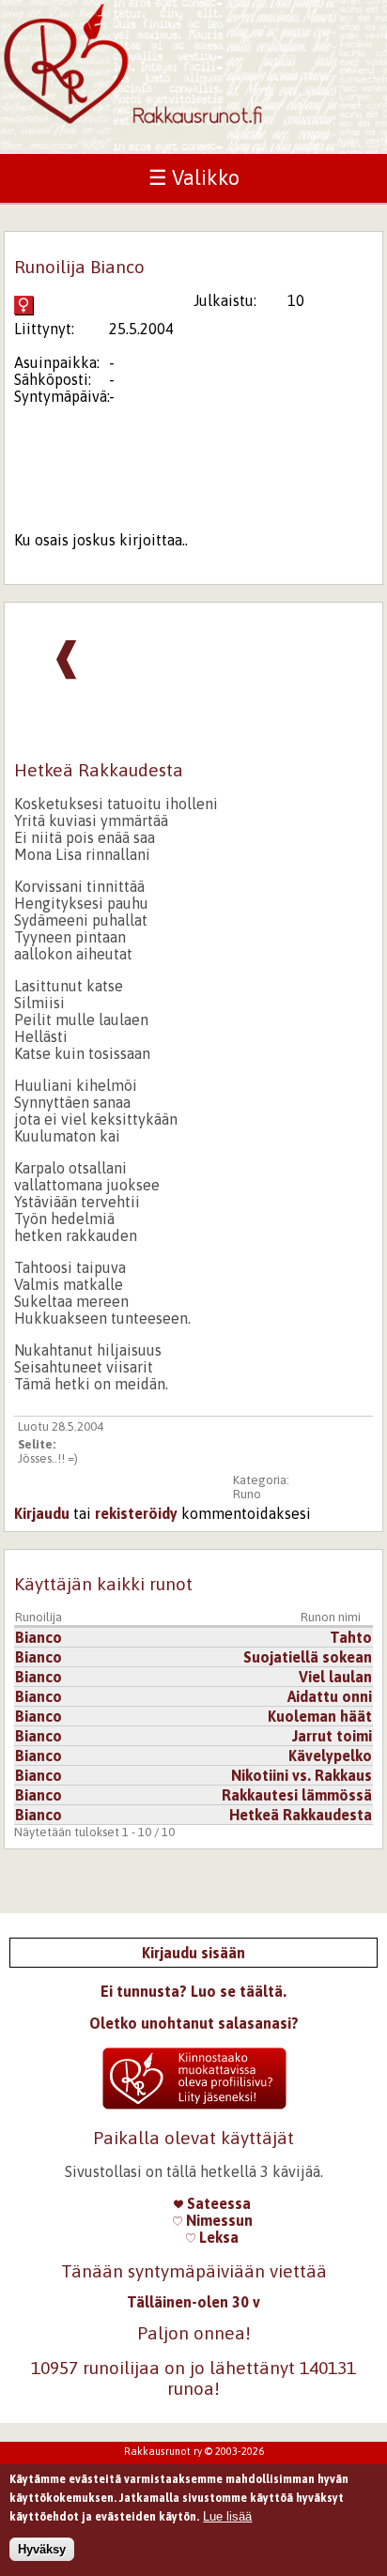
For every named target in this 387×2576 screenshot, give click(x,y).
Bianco (39, 1637)
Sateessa (217, 2203)
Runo (247, 1494)
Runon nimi (331, 1617)
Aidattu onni (330, 1696)
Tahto (351, 1637)
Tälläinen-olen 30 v (193, 2302)
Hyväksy (42, 2549)
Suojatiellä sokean (308, 1657)
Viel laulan (335, 1677)
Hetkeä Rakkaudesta (301, 1815)
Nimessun (217, 2220)
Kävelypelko (330, 1756)
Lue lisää (227, 2516)
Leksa (217, 2237)
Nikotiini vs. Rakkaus (302, 1775)
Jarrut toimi (332, 1736)
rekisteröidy (136, 1513)
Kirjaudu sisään (193, 1953)
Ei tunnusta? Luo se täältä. (193, 1991)
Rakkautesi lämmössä (297, 1795)
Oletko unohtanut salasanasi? (194, 2023)
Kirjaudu (42, 1513)
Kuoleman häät (320, 1716)
